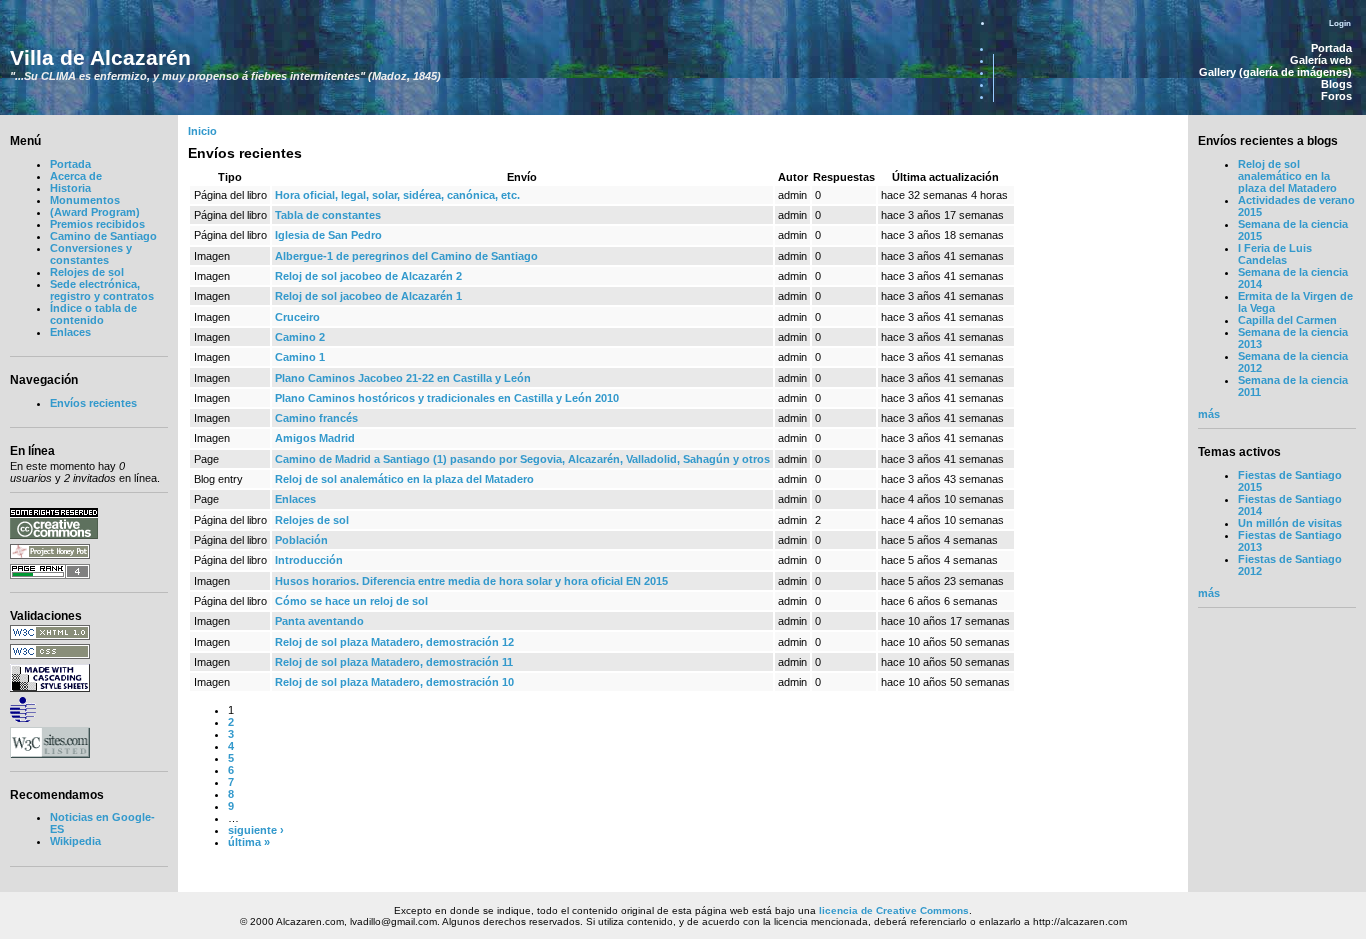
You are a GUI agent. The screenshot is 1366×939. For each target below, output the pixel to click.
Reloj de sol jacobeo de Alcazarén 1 (368, 296)
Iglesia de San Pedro (328, 235)
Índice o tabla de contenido (93, 314)
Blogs (1336, 84)
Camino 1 (300, 357)
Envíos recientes (93, 403)
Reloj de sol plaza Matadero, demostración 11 (394, 662)
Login (1340, 23)
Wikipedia (75, 841)
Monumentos (85, 200)
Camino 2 (300, 337)
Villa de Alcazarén (100, 57)
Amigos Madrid (315, 438)
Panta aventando (319, 621)
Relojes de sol (87, 272)
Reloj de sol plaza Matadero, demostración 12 (394, 642)
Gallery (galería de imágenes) (1275, 72)
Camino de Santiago (103, 236)
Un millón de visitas (1290, 523)
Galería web (1321, 60)
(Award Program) (95, 212)
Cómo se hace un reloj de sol (351, 601)
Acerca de (76, 176)
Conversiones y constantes (91, 254)
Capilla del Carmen (1287, 320)
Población (301, 540)
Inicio (202, 131)
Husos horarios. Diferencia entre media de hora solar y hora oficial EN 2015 (471, 581)
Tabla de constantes (328, 215)
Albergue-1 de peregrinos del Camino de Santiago (406, 256)
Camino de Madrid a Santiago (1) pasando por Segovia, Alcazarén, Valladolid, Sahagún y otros (522, 459)
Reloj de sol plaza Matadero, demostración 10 (394, 682)
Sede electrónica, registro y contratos (102, 290)
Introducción (309, 560)
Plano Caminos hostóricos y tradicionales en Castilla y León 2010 (447, 398)
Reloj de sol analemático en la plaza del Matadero (404, 479)
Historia (70, 188)
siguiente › (256, 830)
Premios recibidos (97, 224)
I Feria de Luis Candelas (1275, 254)
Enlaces (70, 332)
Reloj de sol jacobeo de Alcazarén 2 (368, 276)
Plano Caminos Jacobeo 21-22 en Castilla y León (403, 378)
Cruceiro (297, 317)
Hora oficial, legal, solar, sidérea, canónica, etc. (397, 195)
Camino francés (316, 418)
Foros (1336, 96)
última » (249, 842)
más (1209, 414)
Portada (1331, 48)
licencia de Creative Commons (894, 910)
